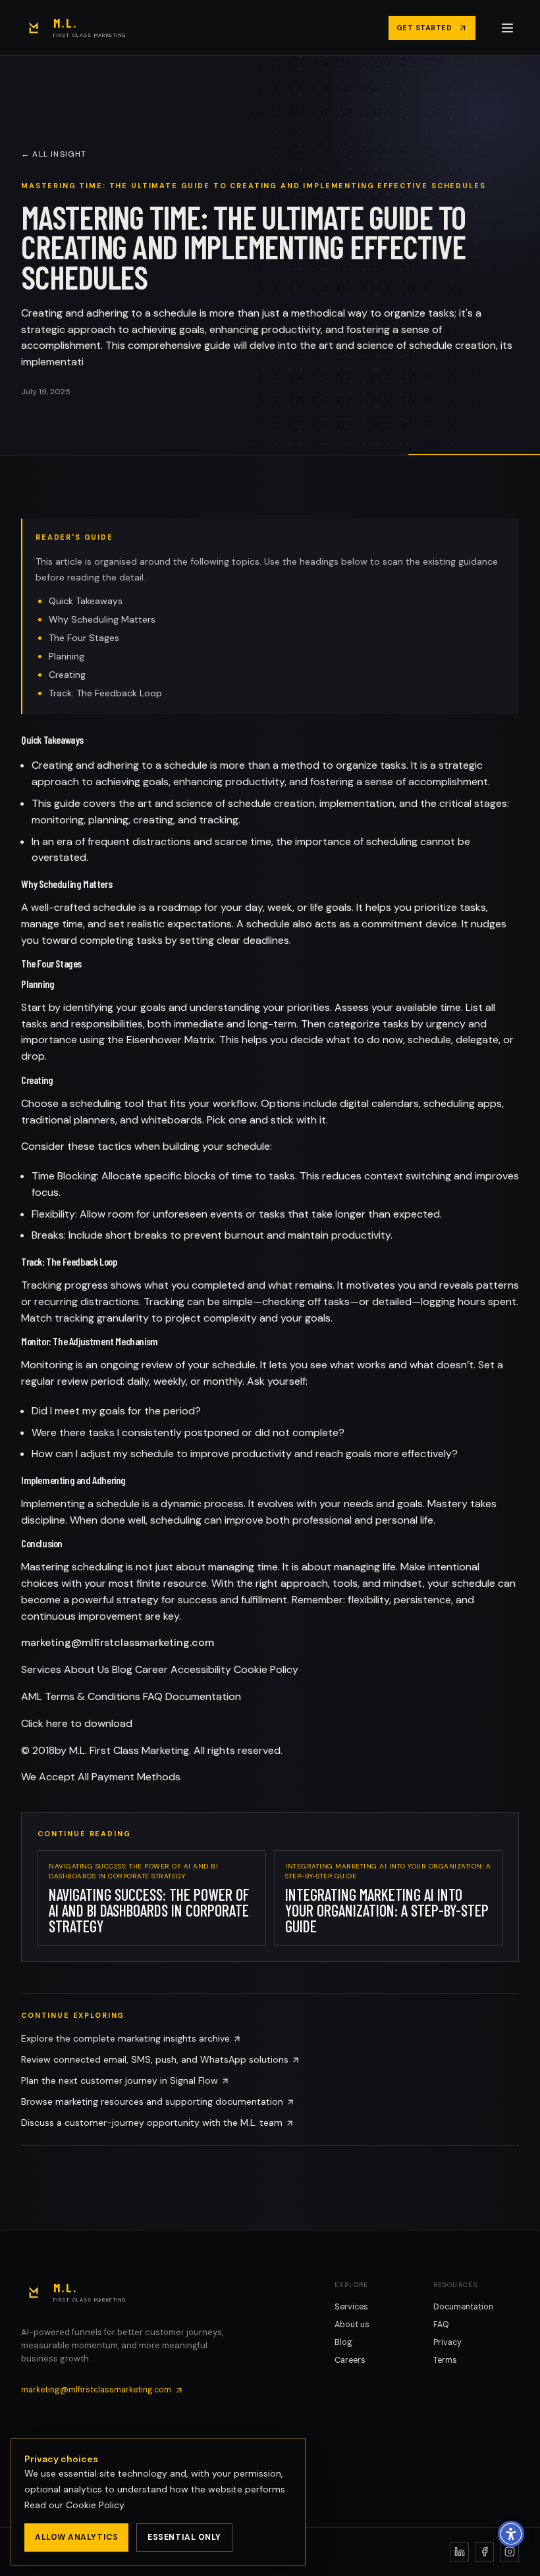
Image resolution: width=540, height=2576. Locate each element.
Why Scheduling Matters (102, 619)
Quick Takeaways (86, 601)
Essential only (184, 2537)
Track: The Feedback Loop (105, 693)
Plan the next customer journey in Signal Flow (120, 2080)
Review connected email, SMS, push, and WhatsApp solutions (155, 2059)
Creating (67, 675)
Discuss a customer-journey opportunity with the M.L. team (152, 2123)
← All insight (54, 154)
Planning (67, 656)
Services (351, 2307)
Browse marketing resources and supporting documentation (152, 2101)
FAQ (441, 2325)
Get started (424, 28)
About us (352, 2325)
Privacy (447, 2342)
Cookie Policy (95, 2505)
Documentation (463, 2307)
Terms (445, 2360)
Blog (343, 2342)
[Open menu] (508, 28)
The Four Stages (84, 638)
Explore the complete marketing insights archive (125, 2038)
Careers (350, 2360)
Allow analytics (76, 2537)
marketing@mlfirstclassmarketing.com (118, 1642)
